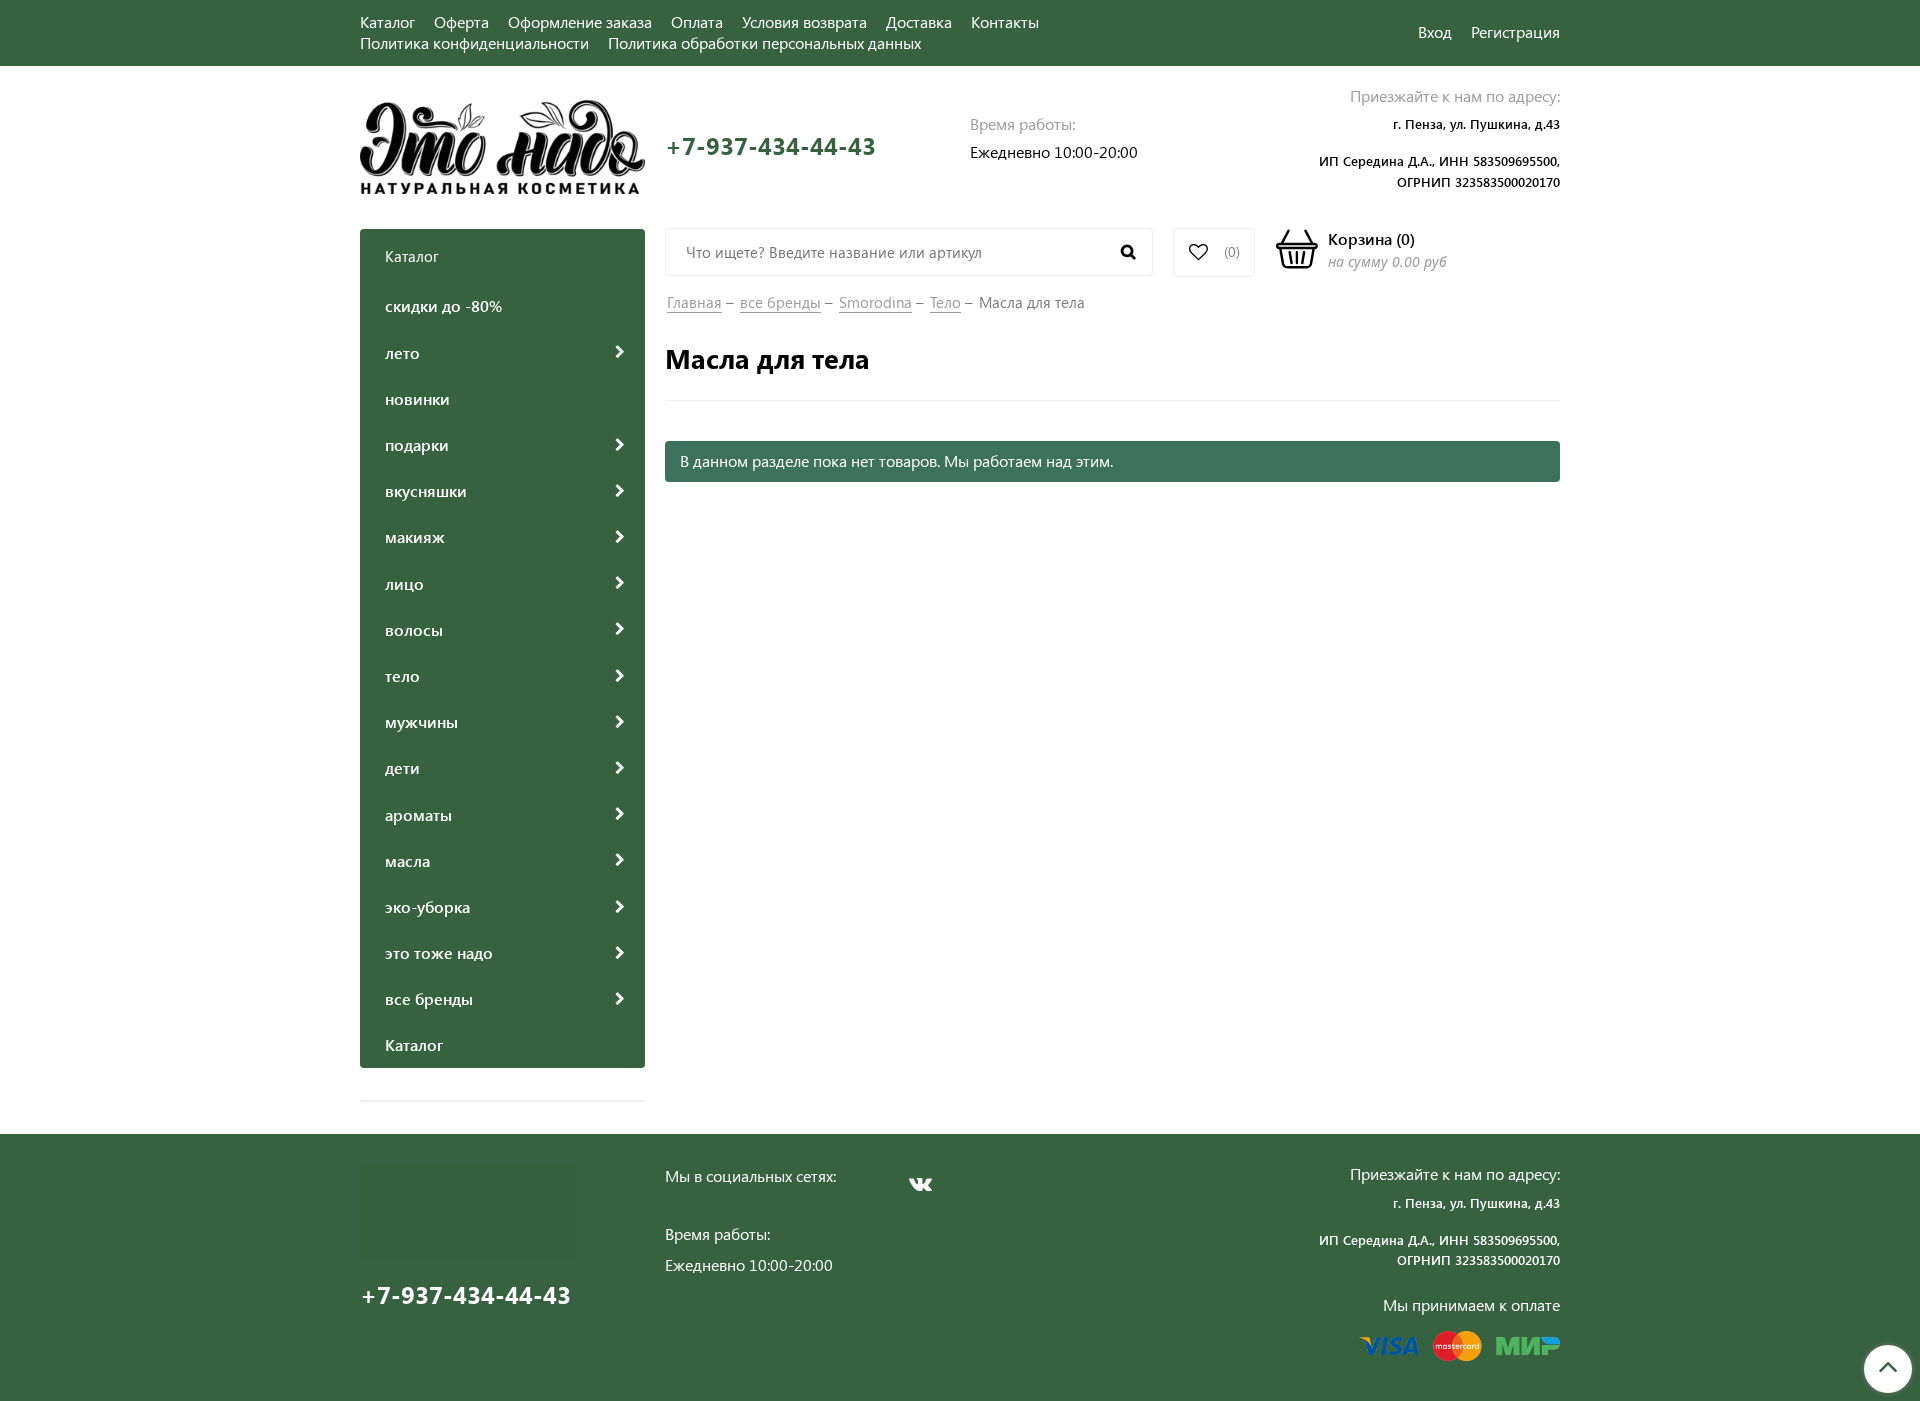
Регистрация (1515, 31)
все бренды (780, 302)
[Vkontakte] (920, 1184)
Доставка (919, 21)
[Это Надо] (502, 144)
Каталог (387, 21)
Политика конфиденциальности (474, 42)
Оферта (461, 21)
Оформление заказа (580, 21)
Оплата (697, 21)
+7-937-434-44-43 (770, 145)
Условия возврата (804, 21)
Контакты (1005, 21)
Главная (694, 302)
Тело (945, 302)
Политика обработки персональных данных (764, 42)
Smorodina (875, 302)
